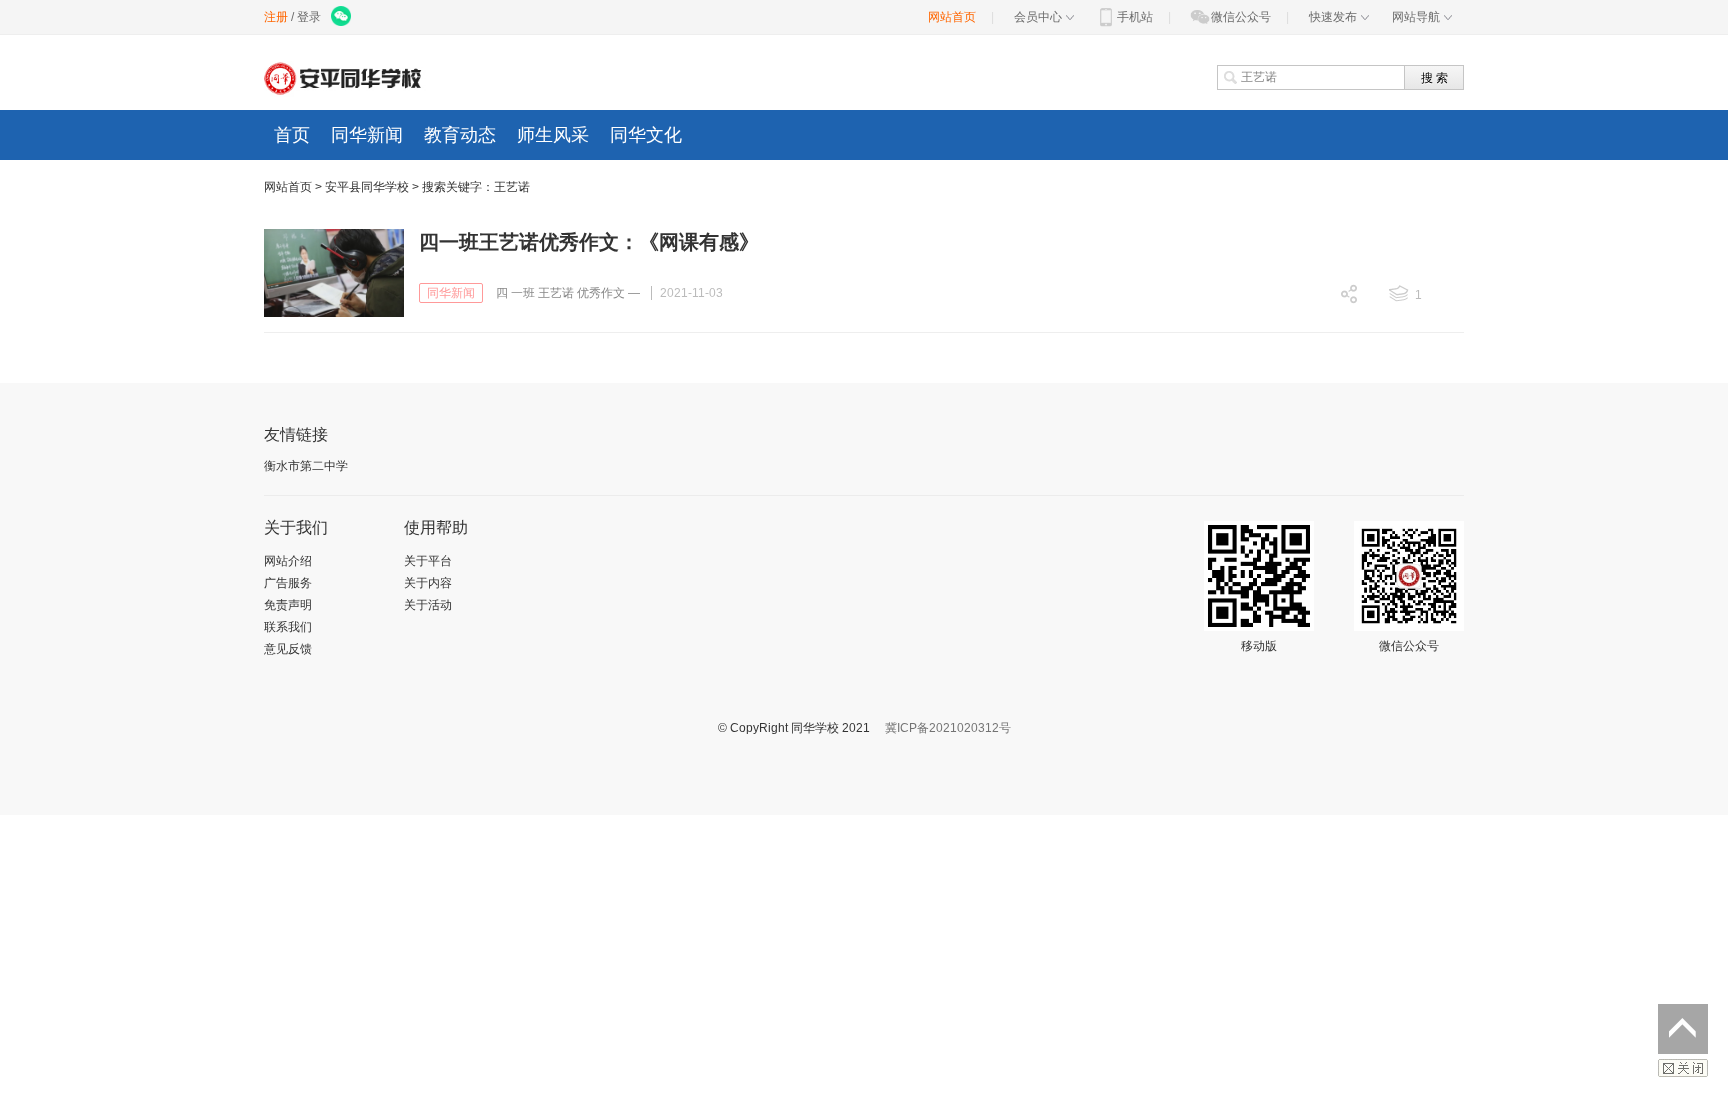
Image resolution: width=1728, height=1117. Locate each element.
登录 (309, 17)
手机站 (1135, 17)
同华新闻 (367, 135)
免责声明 (288, 605)
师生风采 (553, 135)
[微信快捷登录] (342, 17)
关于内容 (428, 583)
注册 (276, 17)
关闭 (1683, 1068)
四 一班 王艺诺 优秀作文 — (568, 293)
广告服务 (288, 583)
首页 (292, 135)
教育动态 (460, 135)
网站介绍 (288, 561)
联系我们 (288, 627)
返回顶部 (1683, 1029)
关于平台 (428, 561)
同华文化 (646, 135)
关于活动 (428, 605)
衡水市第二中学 (306, 466)
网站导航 (1416, 17)
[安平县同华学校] (346, 77)
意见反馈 (288, 649)
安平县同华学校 (367, 187)
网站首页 (952, 17)
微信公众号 (1241, 17)
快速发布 (1333, 17)
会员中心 (1038, 17)
